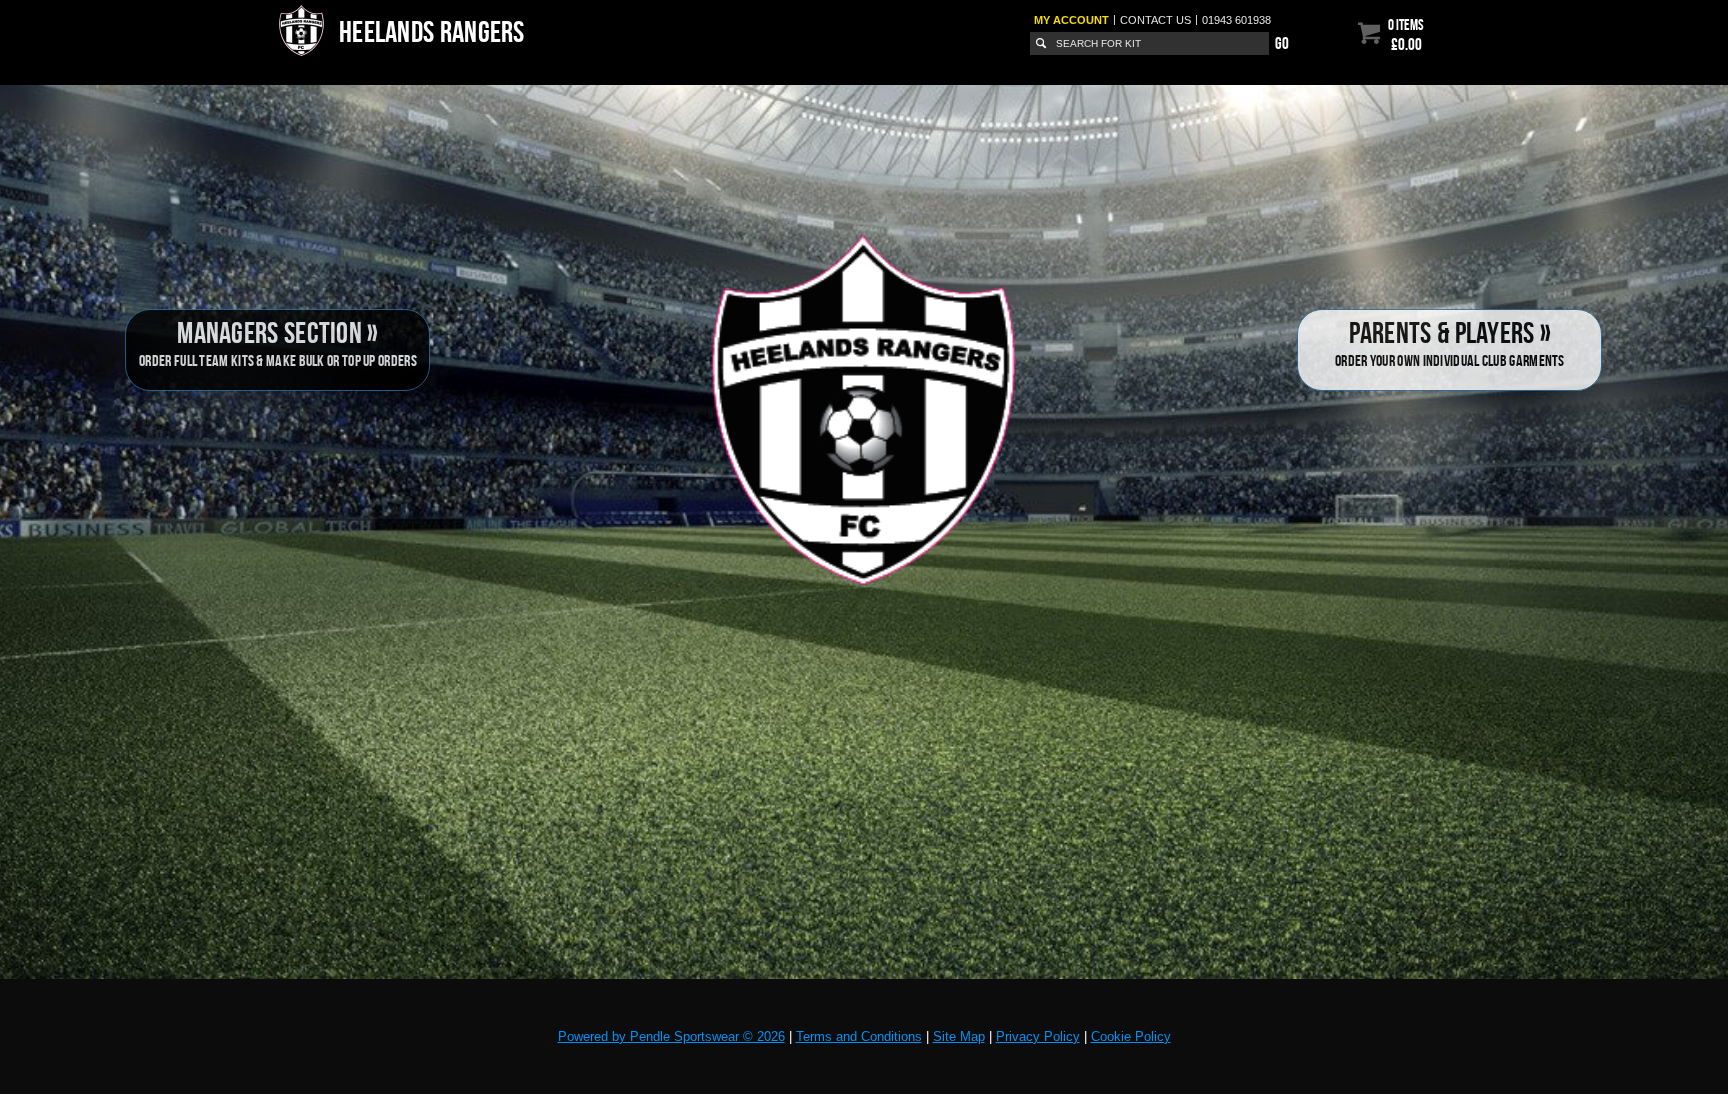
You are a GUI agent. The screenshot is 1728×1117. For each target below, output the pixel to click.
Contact (1155, 20)
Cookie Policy (1131, 1036)
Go (1282, 43)
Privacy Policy (1038, 1036)
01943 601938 (1236, 20)
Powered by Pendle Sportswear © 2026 (671, 1036)
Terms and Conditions (859, 1036)
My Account (1071, 20)
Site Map (959, 1036)
